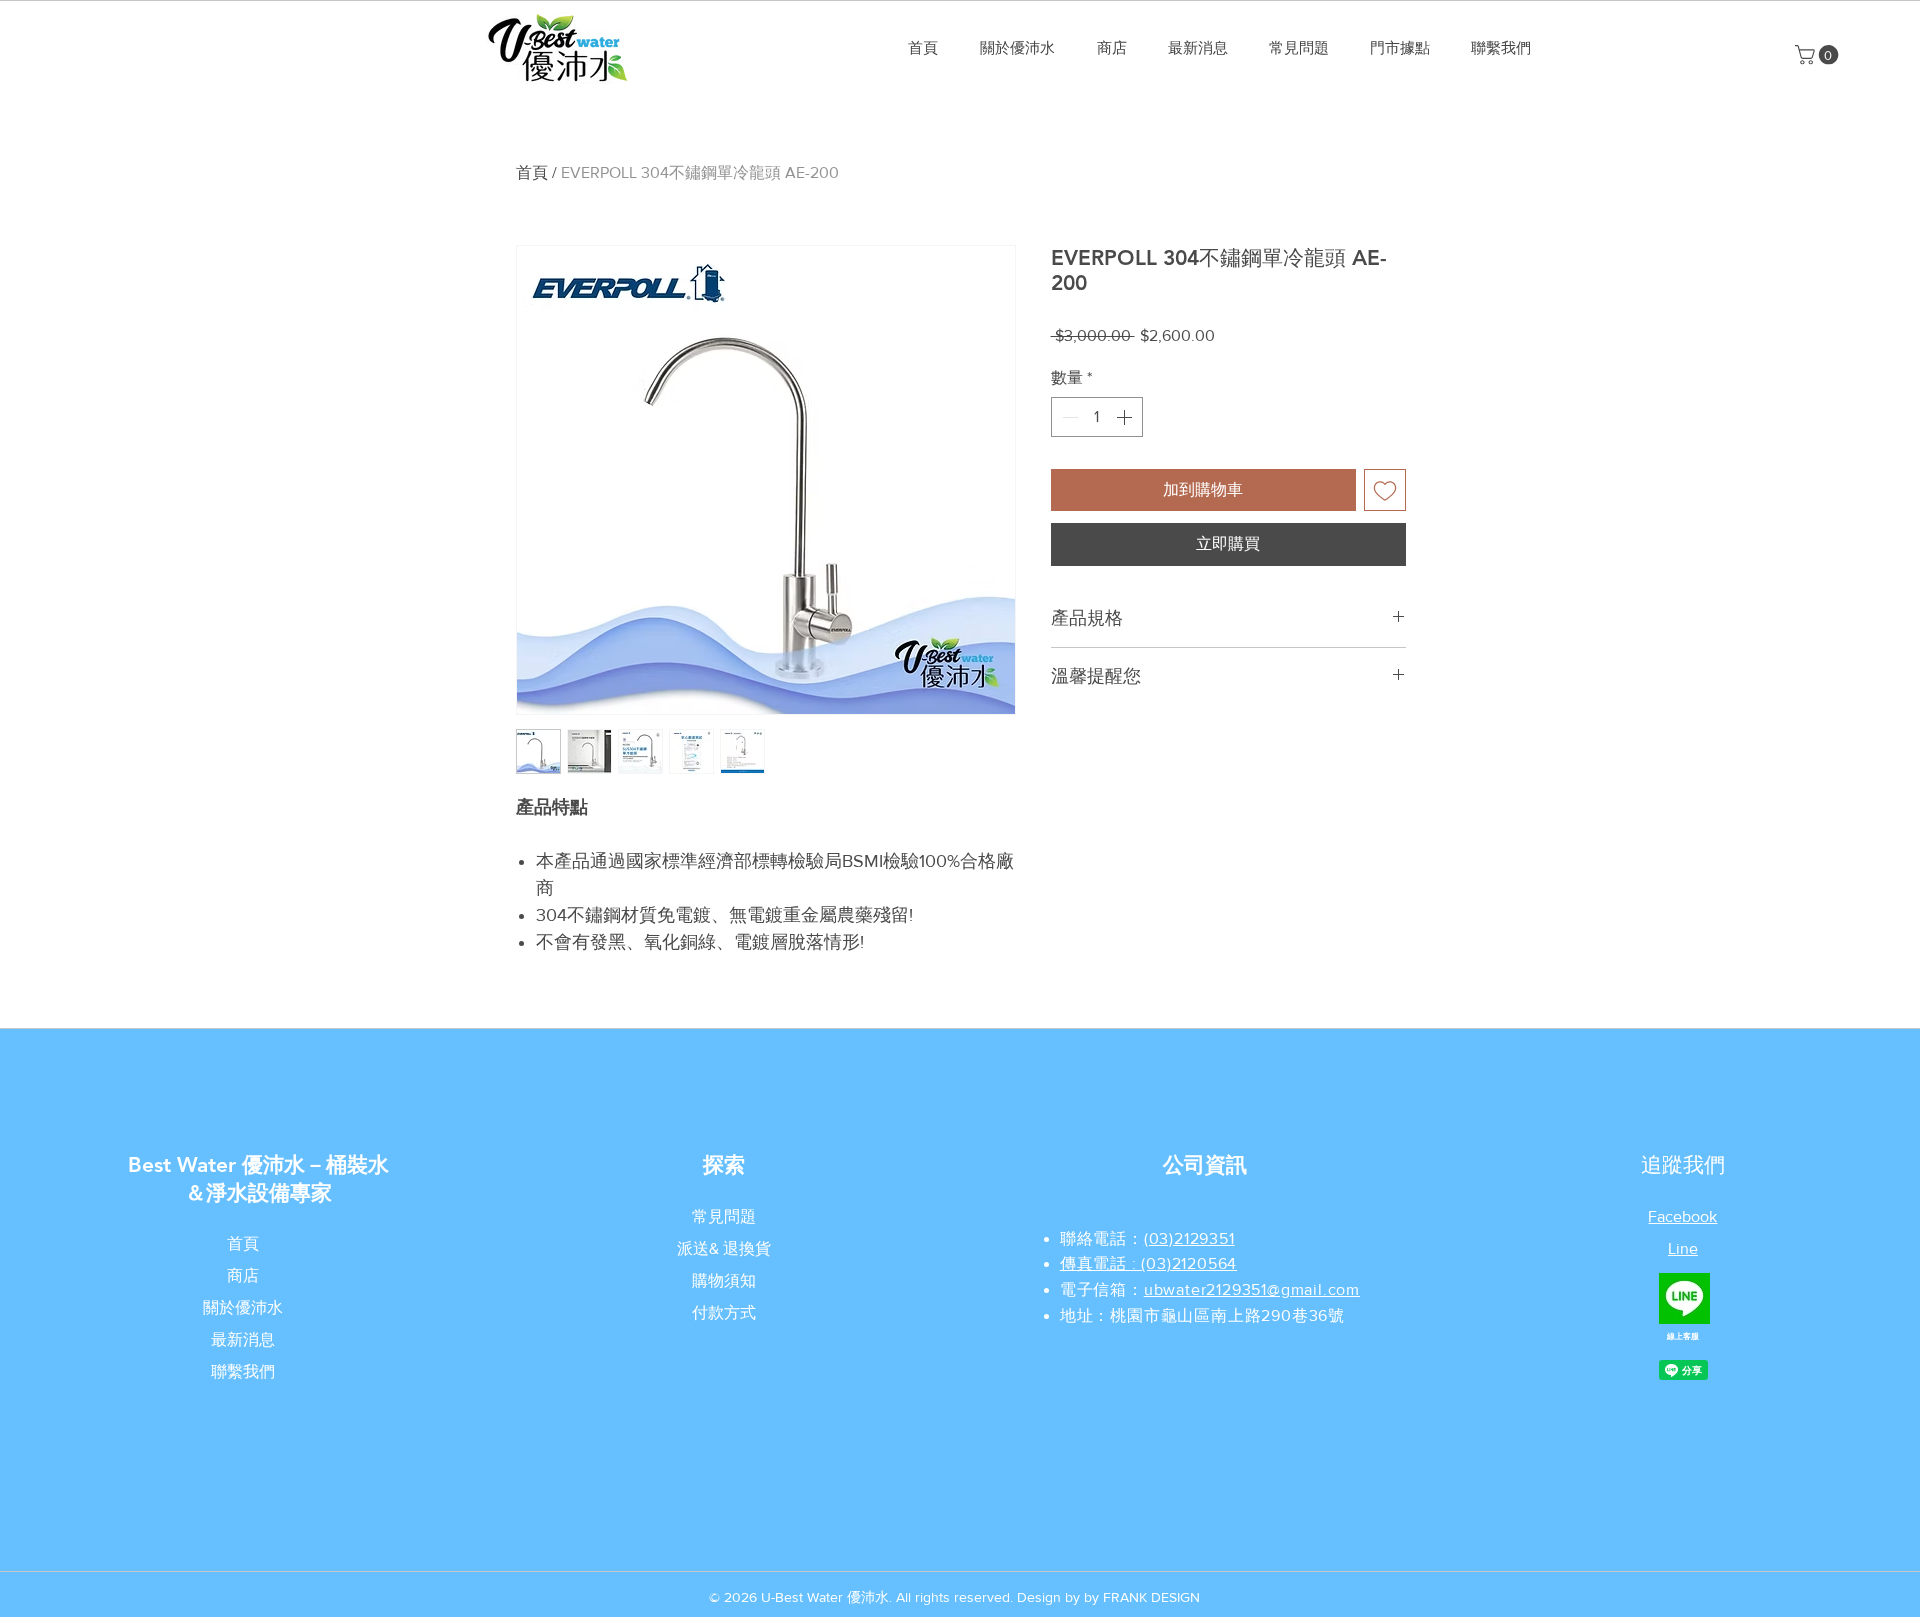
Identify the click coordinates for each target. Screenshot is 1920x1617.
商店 (243, 1275)
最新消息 (243, 1339)
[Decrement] (1068, 417)
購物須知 (724, 1280)
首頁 (532, 172)
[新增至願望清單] (1385, 490)
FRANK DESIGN (1151, 1597)
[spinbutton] (1097, 417)
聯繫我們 (243, 1371)
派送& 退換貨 (724, 1248)
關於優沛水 (243, 1307)
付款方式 (724, 1312)
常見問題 (724, 1216)
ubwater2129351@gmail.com (1252, 1289)
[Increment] (1126, 417)
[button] (1819, 55)
